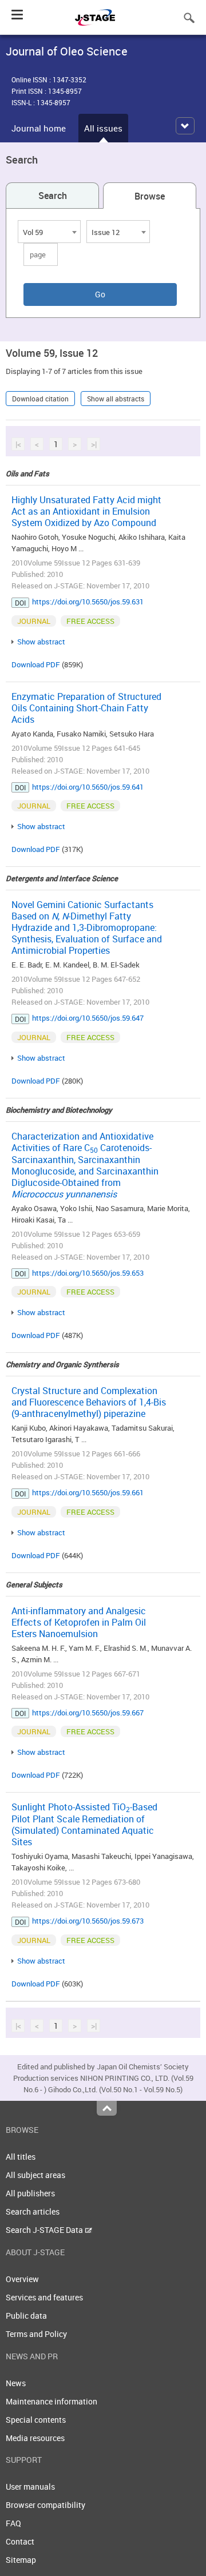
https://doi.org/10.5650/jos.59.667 (88, 1713)
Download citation (40, 399)
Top (107, 2108)
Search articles (33, 2211)
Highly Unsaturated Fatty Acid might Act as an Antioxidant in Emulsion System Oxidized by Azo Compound (86, 511)
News (16, 2383)
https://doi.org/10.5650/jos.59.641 (88, 787)
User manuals (30, 2487)
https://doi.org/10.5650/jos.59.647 (88, 1018)
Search (53, 196)
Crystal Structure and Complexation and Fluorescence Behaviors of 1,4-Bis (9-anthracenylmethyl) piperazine (89, 1402)
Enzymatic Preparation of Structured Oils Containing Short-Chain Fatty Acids (86, 708)
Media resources (35, 2438)
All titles (21, 2157)
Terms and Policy (36, 2334)
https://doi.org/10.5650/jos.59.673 (88, 1921)
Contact (20, 2541)
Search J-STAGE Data (45, 2230)
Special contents (36, 2420)
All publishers (30, 2193)
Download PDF (36, 664)
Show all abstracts (116, 399)
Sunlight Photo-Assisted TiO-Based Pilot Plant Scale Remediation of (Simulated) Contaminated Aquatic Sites (84, 1824)
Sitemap (21, 2560)
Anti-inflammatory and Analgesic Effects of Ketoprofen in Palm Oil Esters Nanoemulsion (79, 1622)
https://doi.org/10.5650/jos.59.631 (88, 602)
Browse (150, 196)
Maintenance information (51, 2401)
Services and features (44, 2297)
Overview (22, 2279)
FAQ (13, 2523)
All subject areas (35, 2175)
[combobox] (49, 232)
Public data (26, 2316)
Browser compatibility (45, 2505)
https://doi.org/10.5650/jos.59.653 (88, 1273)
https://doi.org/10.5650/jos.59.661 (88, 1492)
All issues (103, 128)
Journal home (39, 128)
